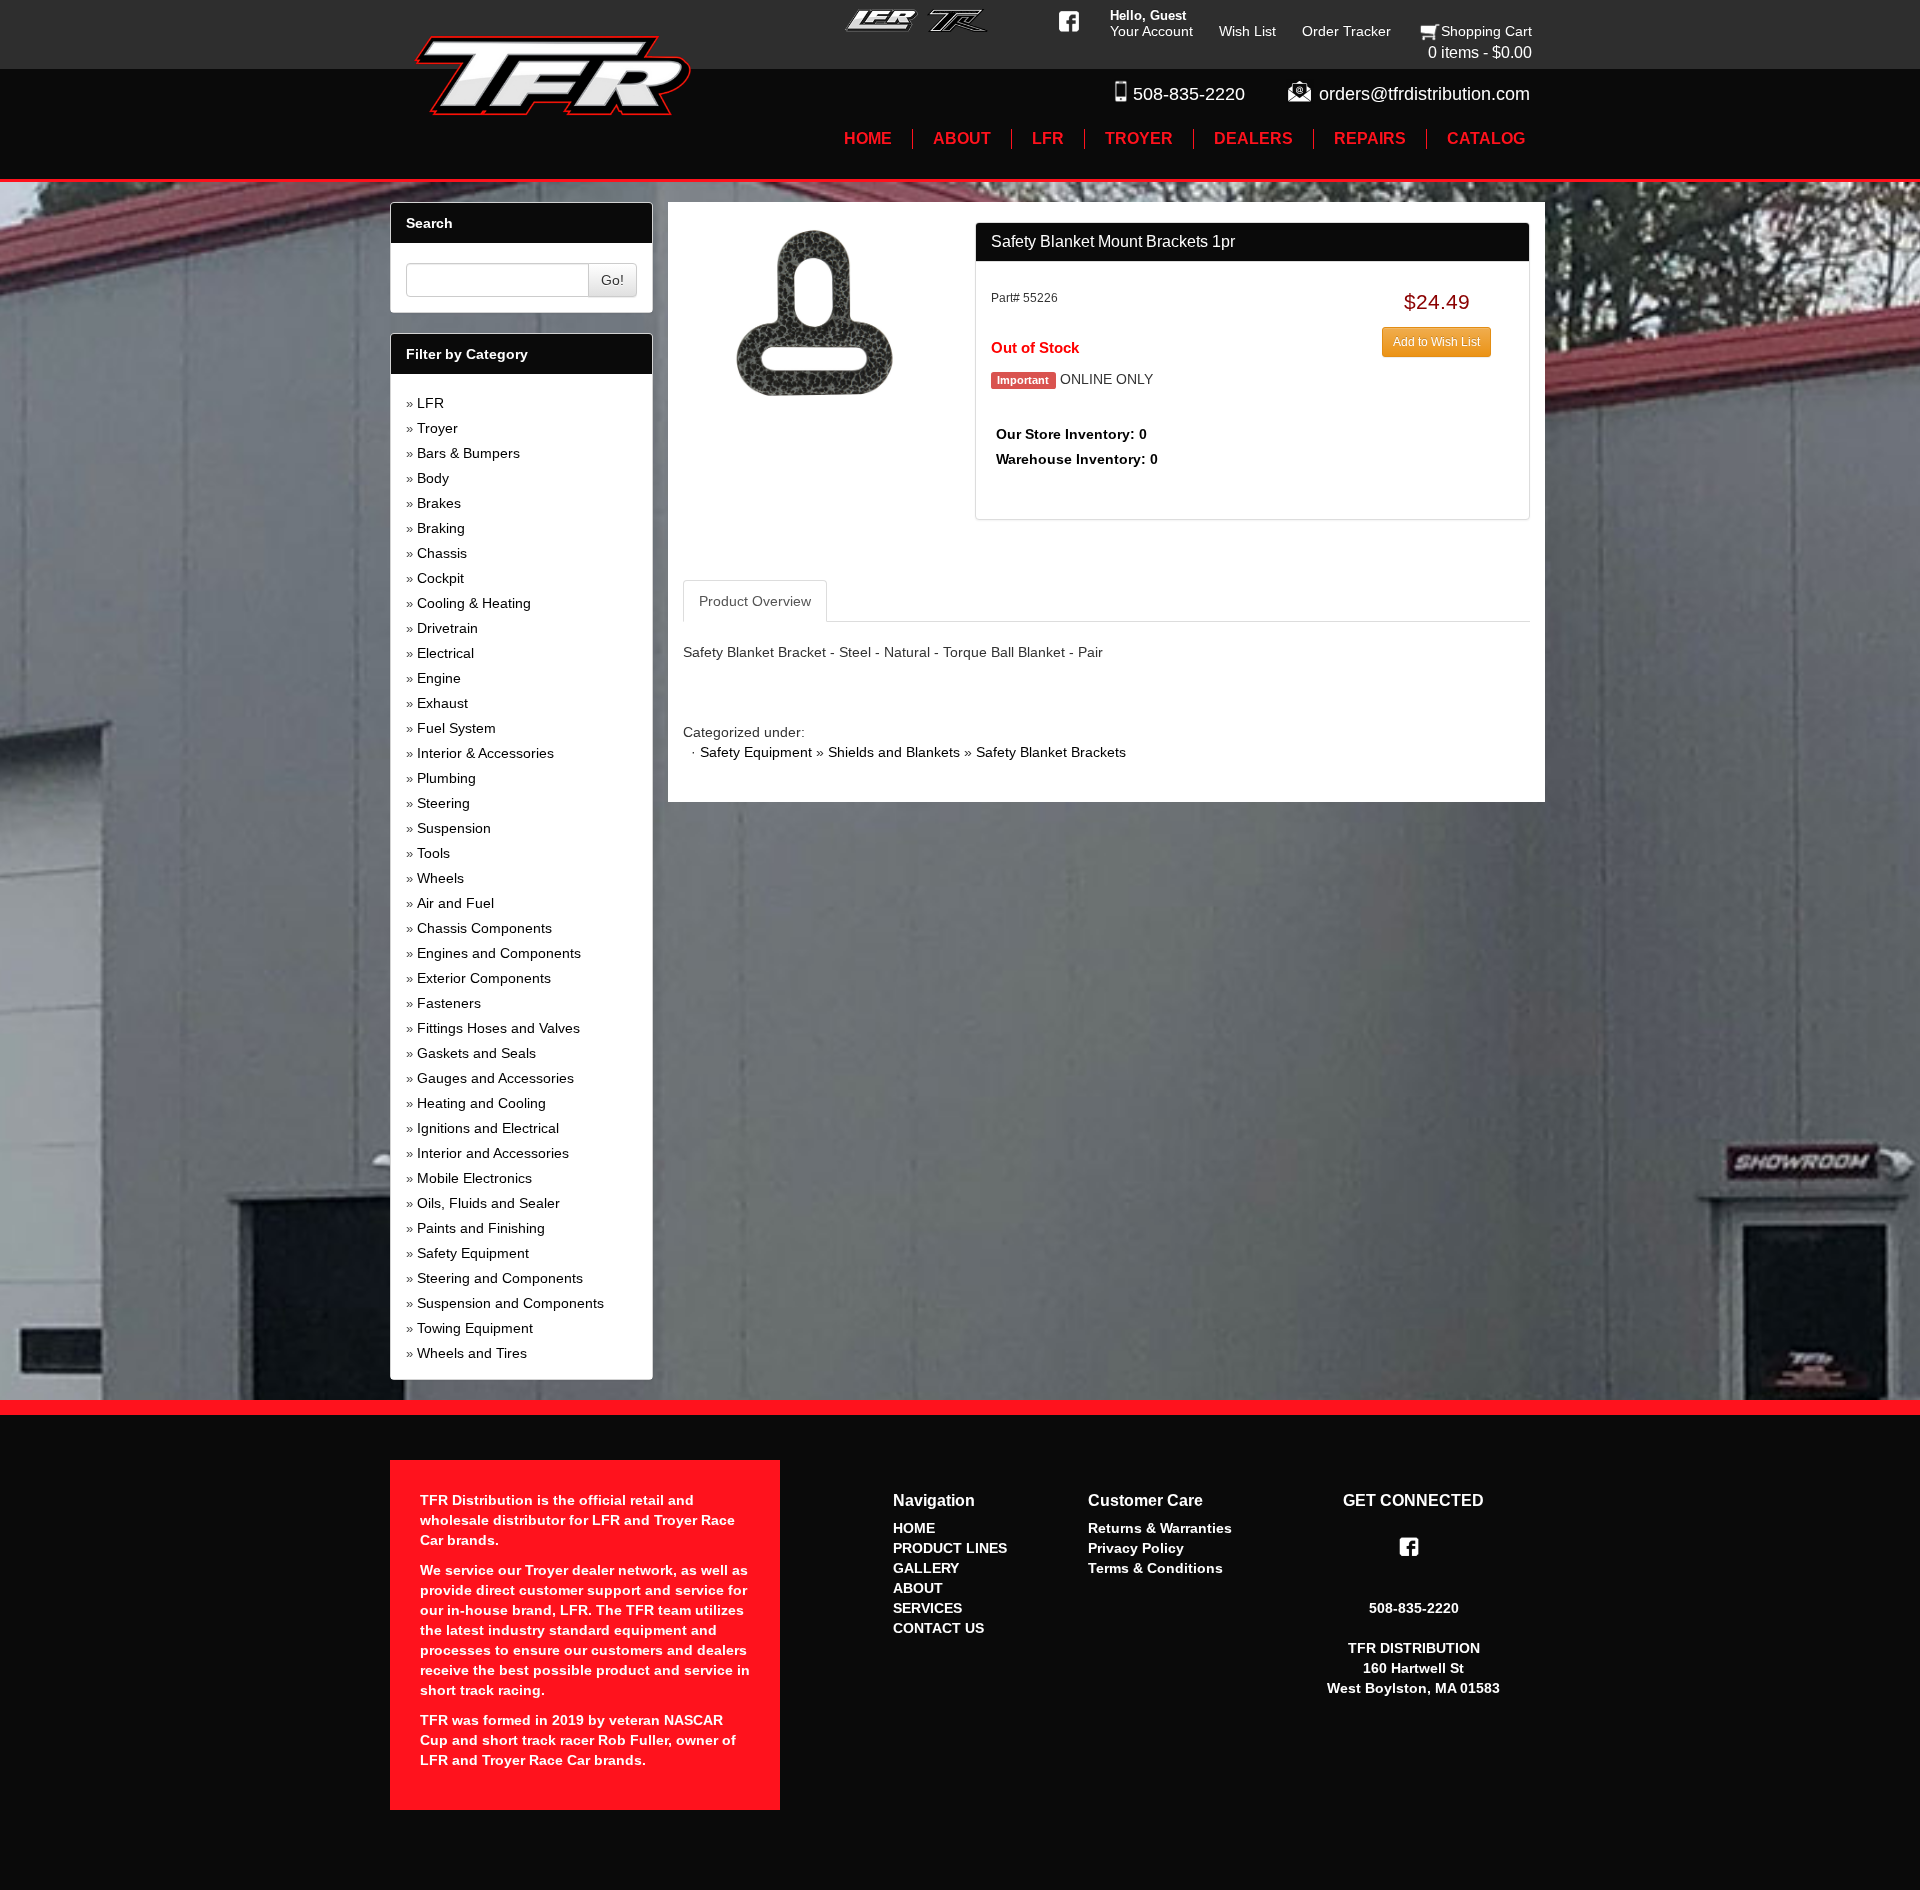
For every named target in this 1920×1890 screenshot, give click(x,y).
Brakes (439, 503)
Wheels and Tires (472, 1353)
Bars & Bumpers (468, 453)
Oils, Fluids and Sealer (488, 1203)
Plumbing (446, 778)
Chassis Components (484, 928)
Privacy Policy (1136, 1548)
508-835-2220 (1189, 94)
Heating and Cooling (481, 1103)
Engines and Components (499, 953)
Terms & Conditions (1155, 1568)
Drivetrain (447, 628)
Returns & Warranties (1160, 1528)
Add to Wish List (1436, 342)
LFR (430, 403)
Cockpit (440, 578)
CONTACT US (938, 1628)
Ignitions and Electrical (488, 1128)
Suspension (454, 828)
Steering (443, 803)
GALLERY (926, 1568)
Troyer (437, 428)
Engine (439, 678)
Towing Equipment (475, 1328)
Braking (441, 528)
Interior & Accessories (485, 753)
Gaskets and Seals (476, 1053)
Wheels (440, 878)
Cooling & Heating (474, 603)
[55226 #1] (813, 311)
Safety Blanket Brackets (1051, 752)
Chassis (442, 553)
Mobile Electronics (474, 1178)
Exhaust (442, 703)
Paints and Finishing (481, 1228)
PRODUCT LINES (950, 1548)
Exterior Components (484, 978)
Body (433, 478)
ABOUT (918, 1588)
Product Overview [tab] (755, 601)
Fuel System (456, 728)
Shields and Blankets (894, 752)
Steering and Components (500, 1278)
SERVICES (927, 1608)
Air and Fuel (455, 903)
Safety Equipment (473, 1253)
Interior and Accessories (493, 1153)
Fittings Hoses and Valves (498, 1028)
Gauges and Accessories (495, 1078)
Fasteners (449, 1003)
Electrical (445, 653)
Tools (433, 853)
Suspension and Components (510, 1303)
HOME (914, 1528)
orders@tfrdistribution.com (1424, 94)
